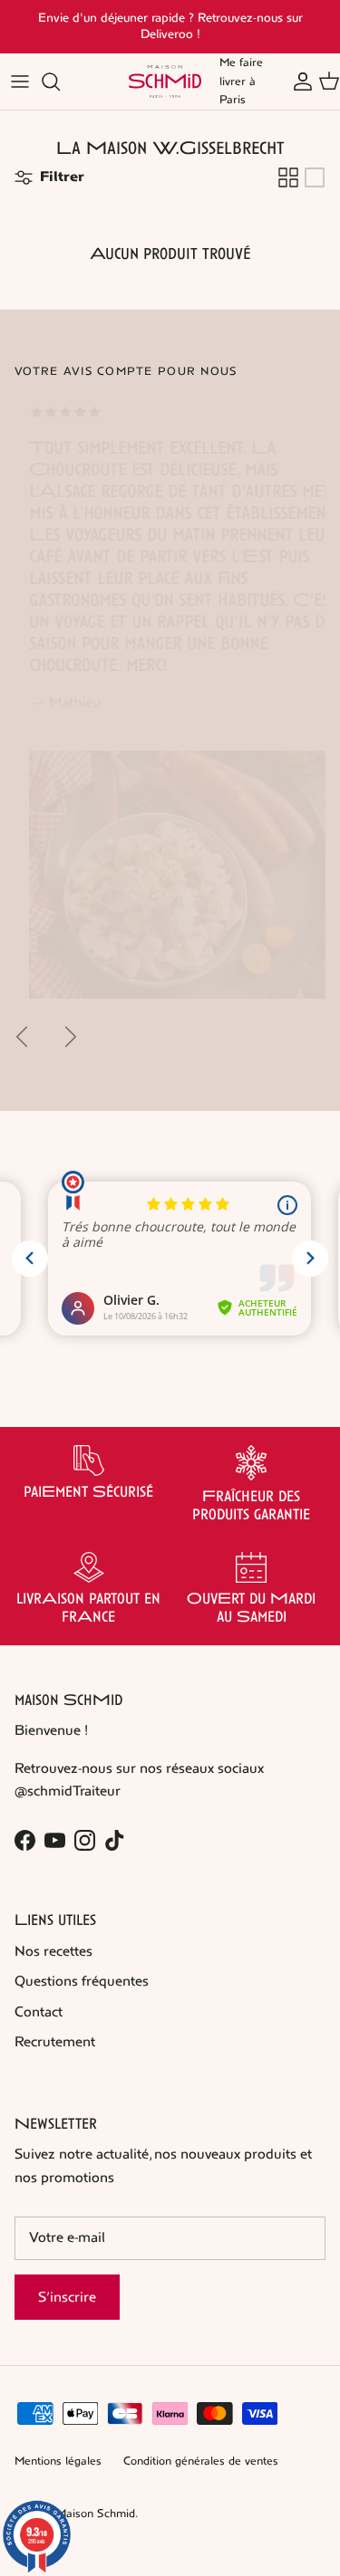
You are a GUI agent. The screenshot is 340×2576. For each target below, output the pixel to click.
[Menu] (20, 81)
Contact (39, 2011)
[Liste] (315, 177)
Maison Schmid (96, 2514)
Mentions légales (58, 2461)
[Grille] (288, 177)
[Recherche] (60, 81)
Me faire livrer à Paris (241, 81)
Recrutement (55, 2041)
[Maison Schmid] (165, 81)
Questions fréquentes (82, 1981)
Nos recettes (53, 1951)
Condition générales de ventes (201, 2461)
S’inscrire (67, 2297)
